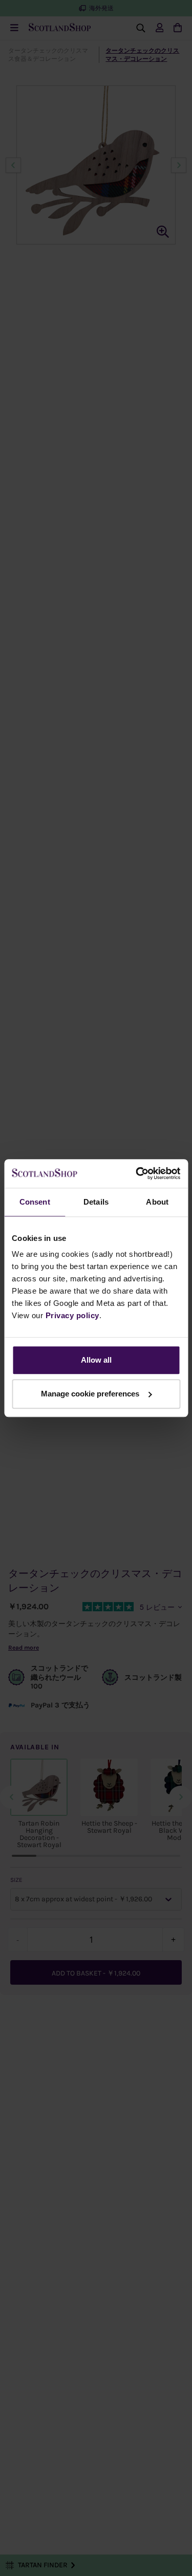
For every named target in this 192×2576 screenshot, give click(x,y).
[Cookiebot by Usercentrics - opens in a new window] (137, 1173)
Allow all (96, 1360)
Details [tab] (96, 1202)
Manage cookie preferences (90, 1394)
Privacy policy (72, 1315)
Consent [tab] (35, 1202)
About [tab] (157, 1202)
